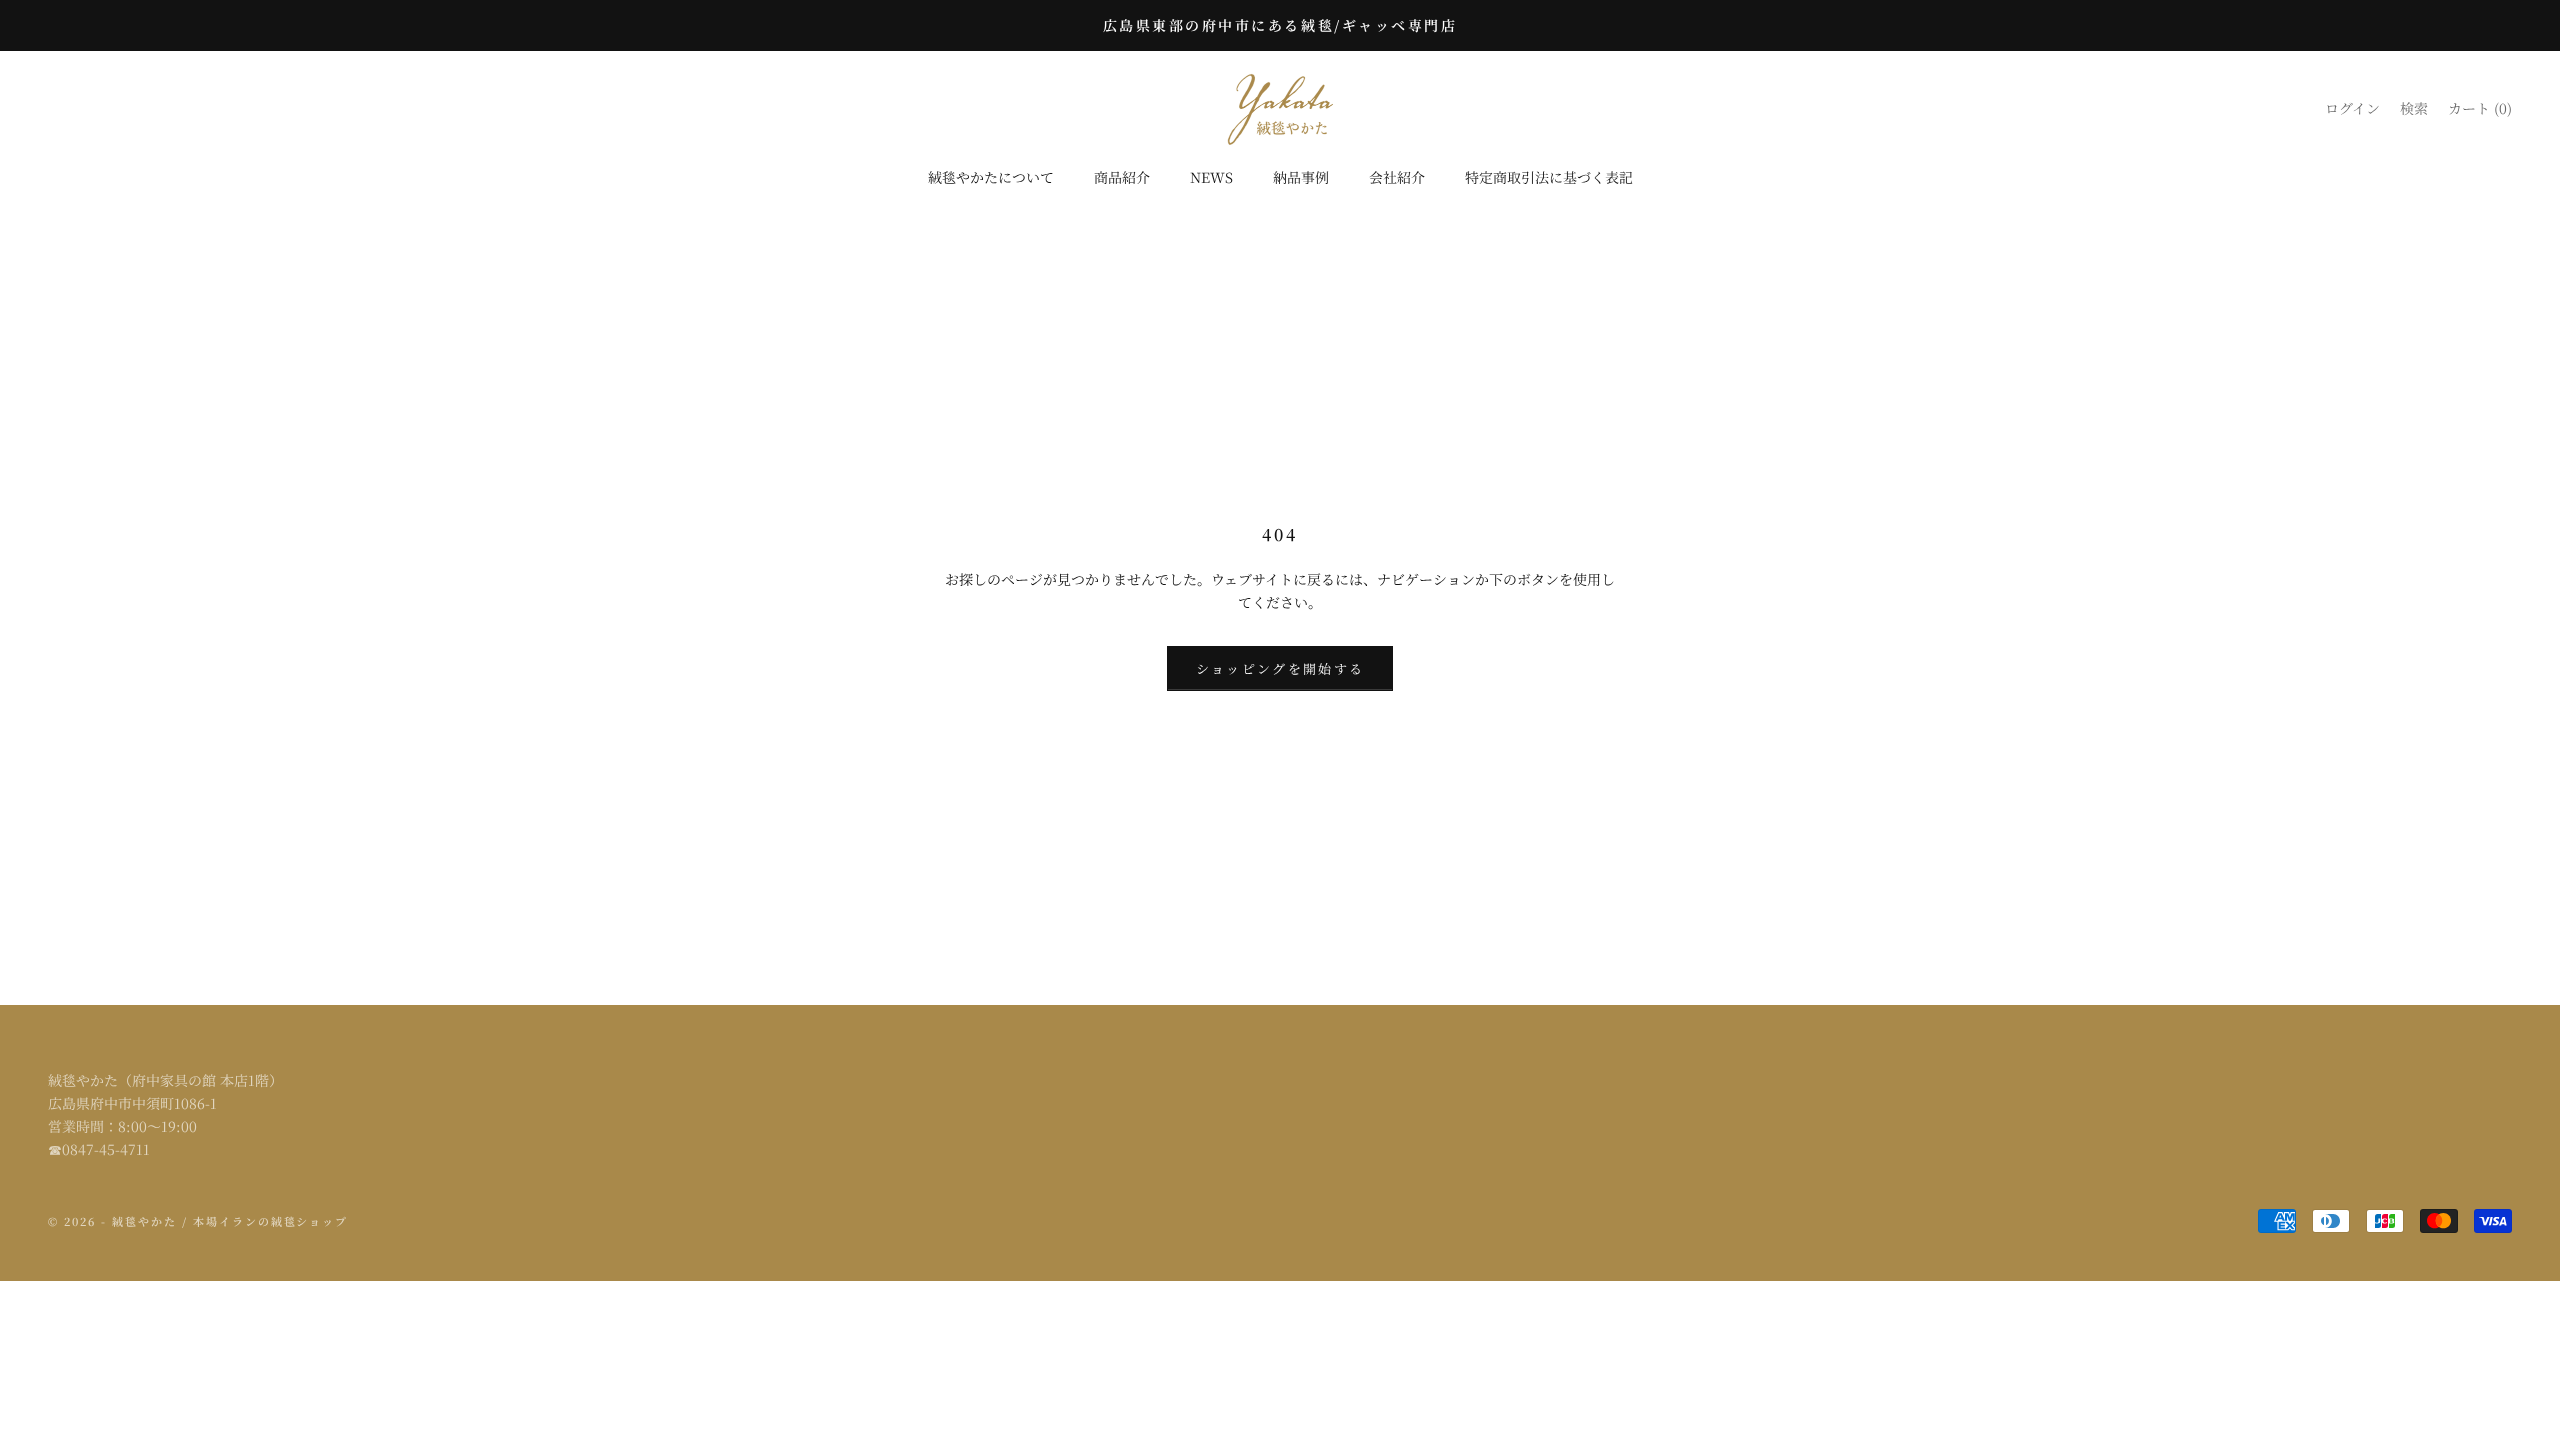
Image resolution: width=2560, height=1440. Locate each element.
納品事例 (1301, 177)
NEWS (1211, 177)
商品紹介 (1122, 177)
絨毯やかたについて (991, 177)
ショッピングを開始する (1280, 668)
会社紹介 (1397, 177)
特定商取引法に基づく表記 (1549, 177)
